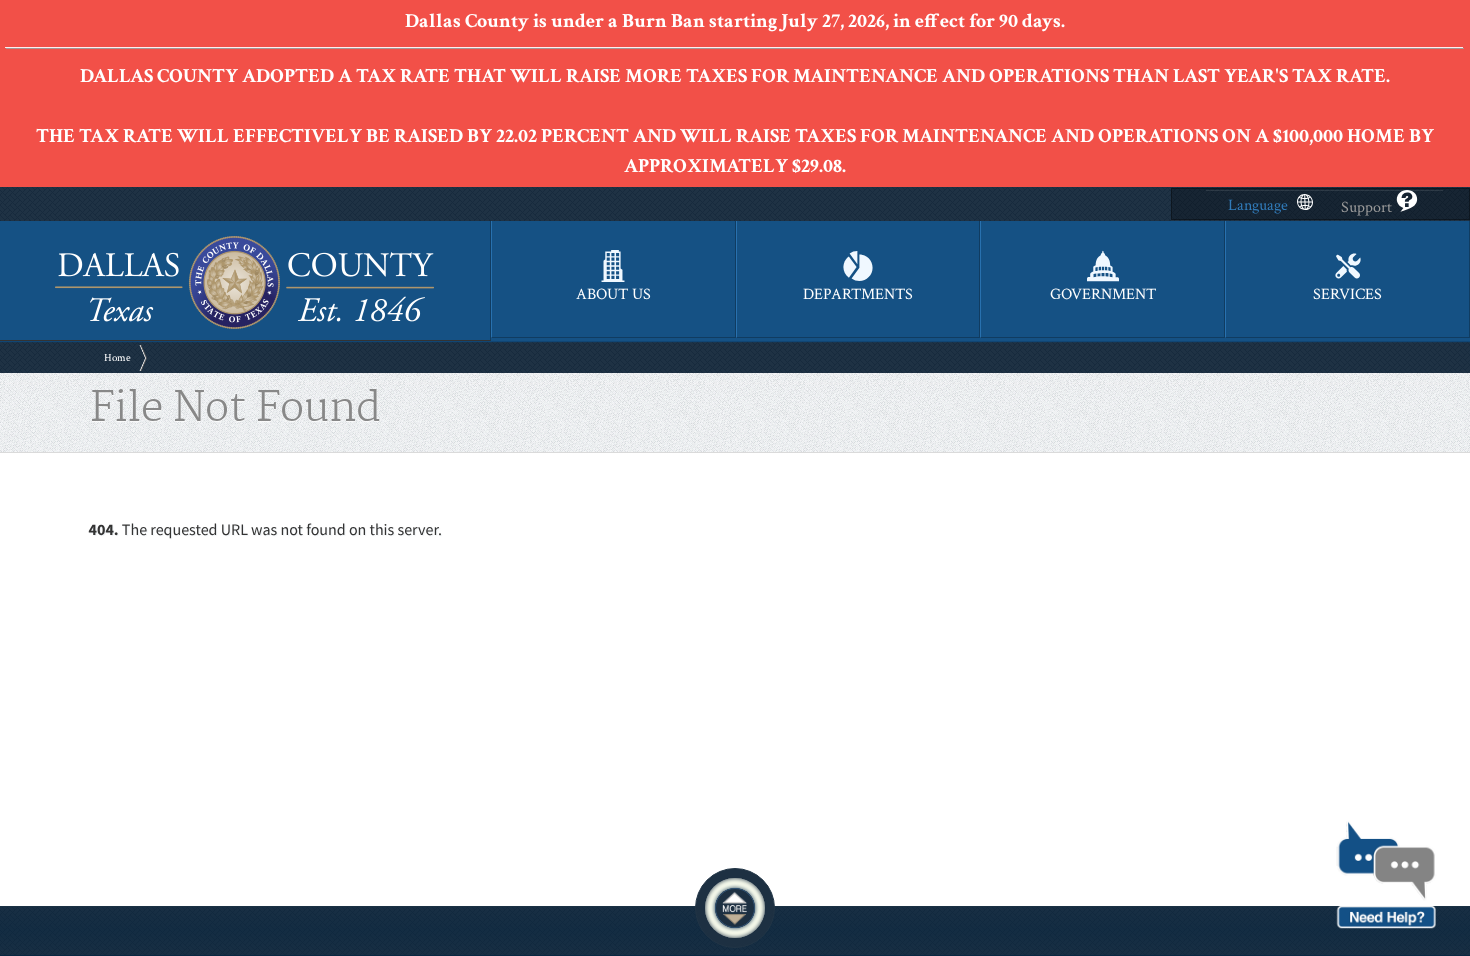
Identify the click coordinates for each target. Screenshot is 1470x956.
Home (117, 358)
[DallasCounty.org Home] (244, 326)
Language (1258, 205)
